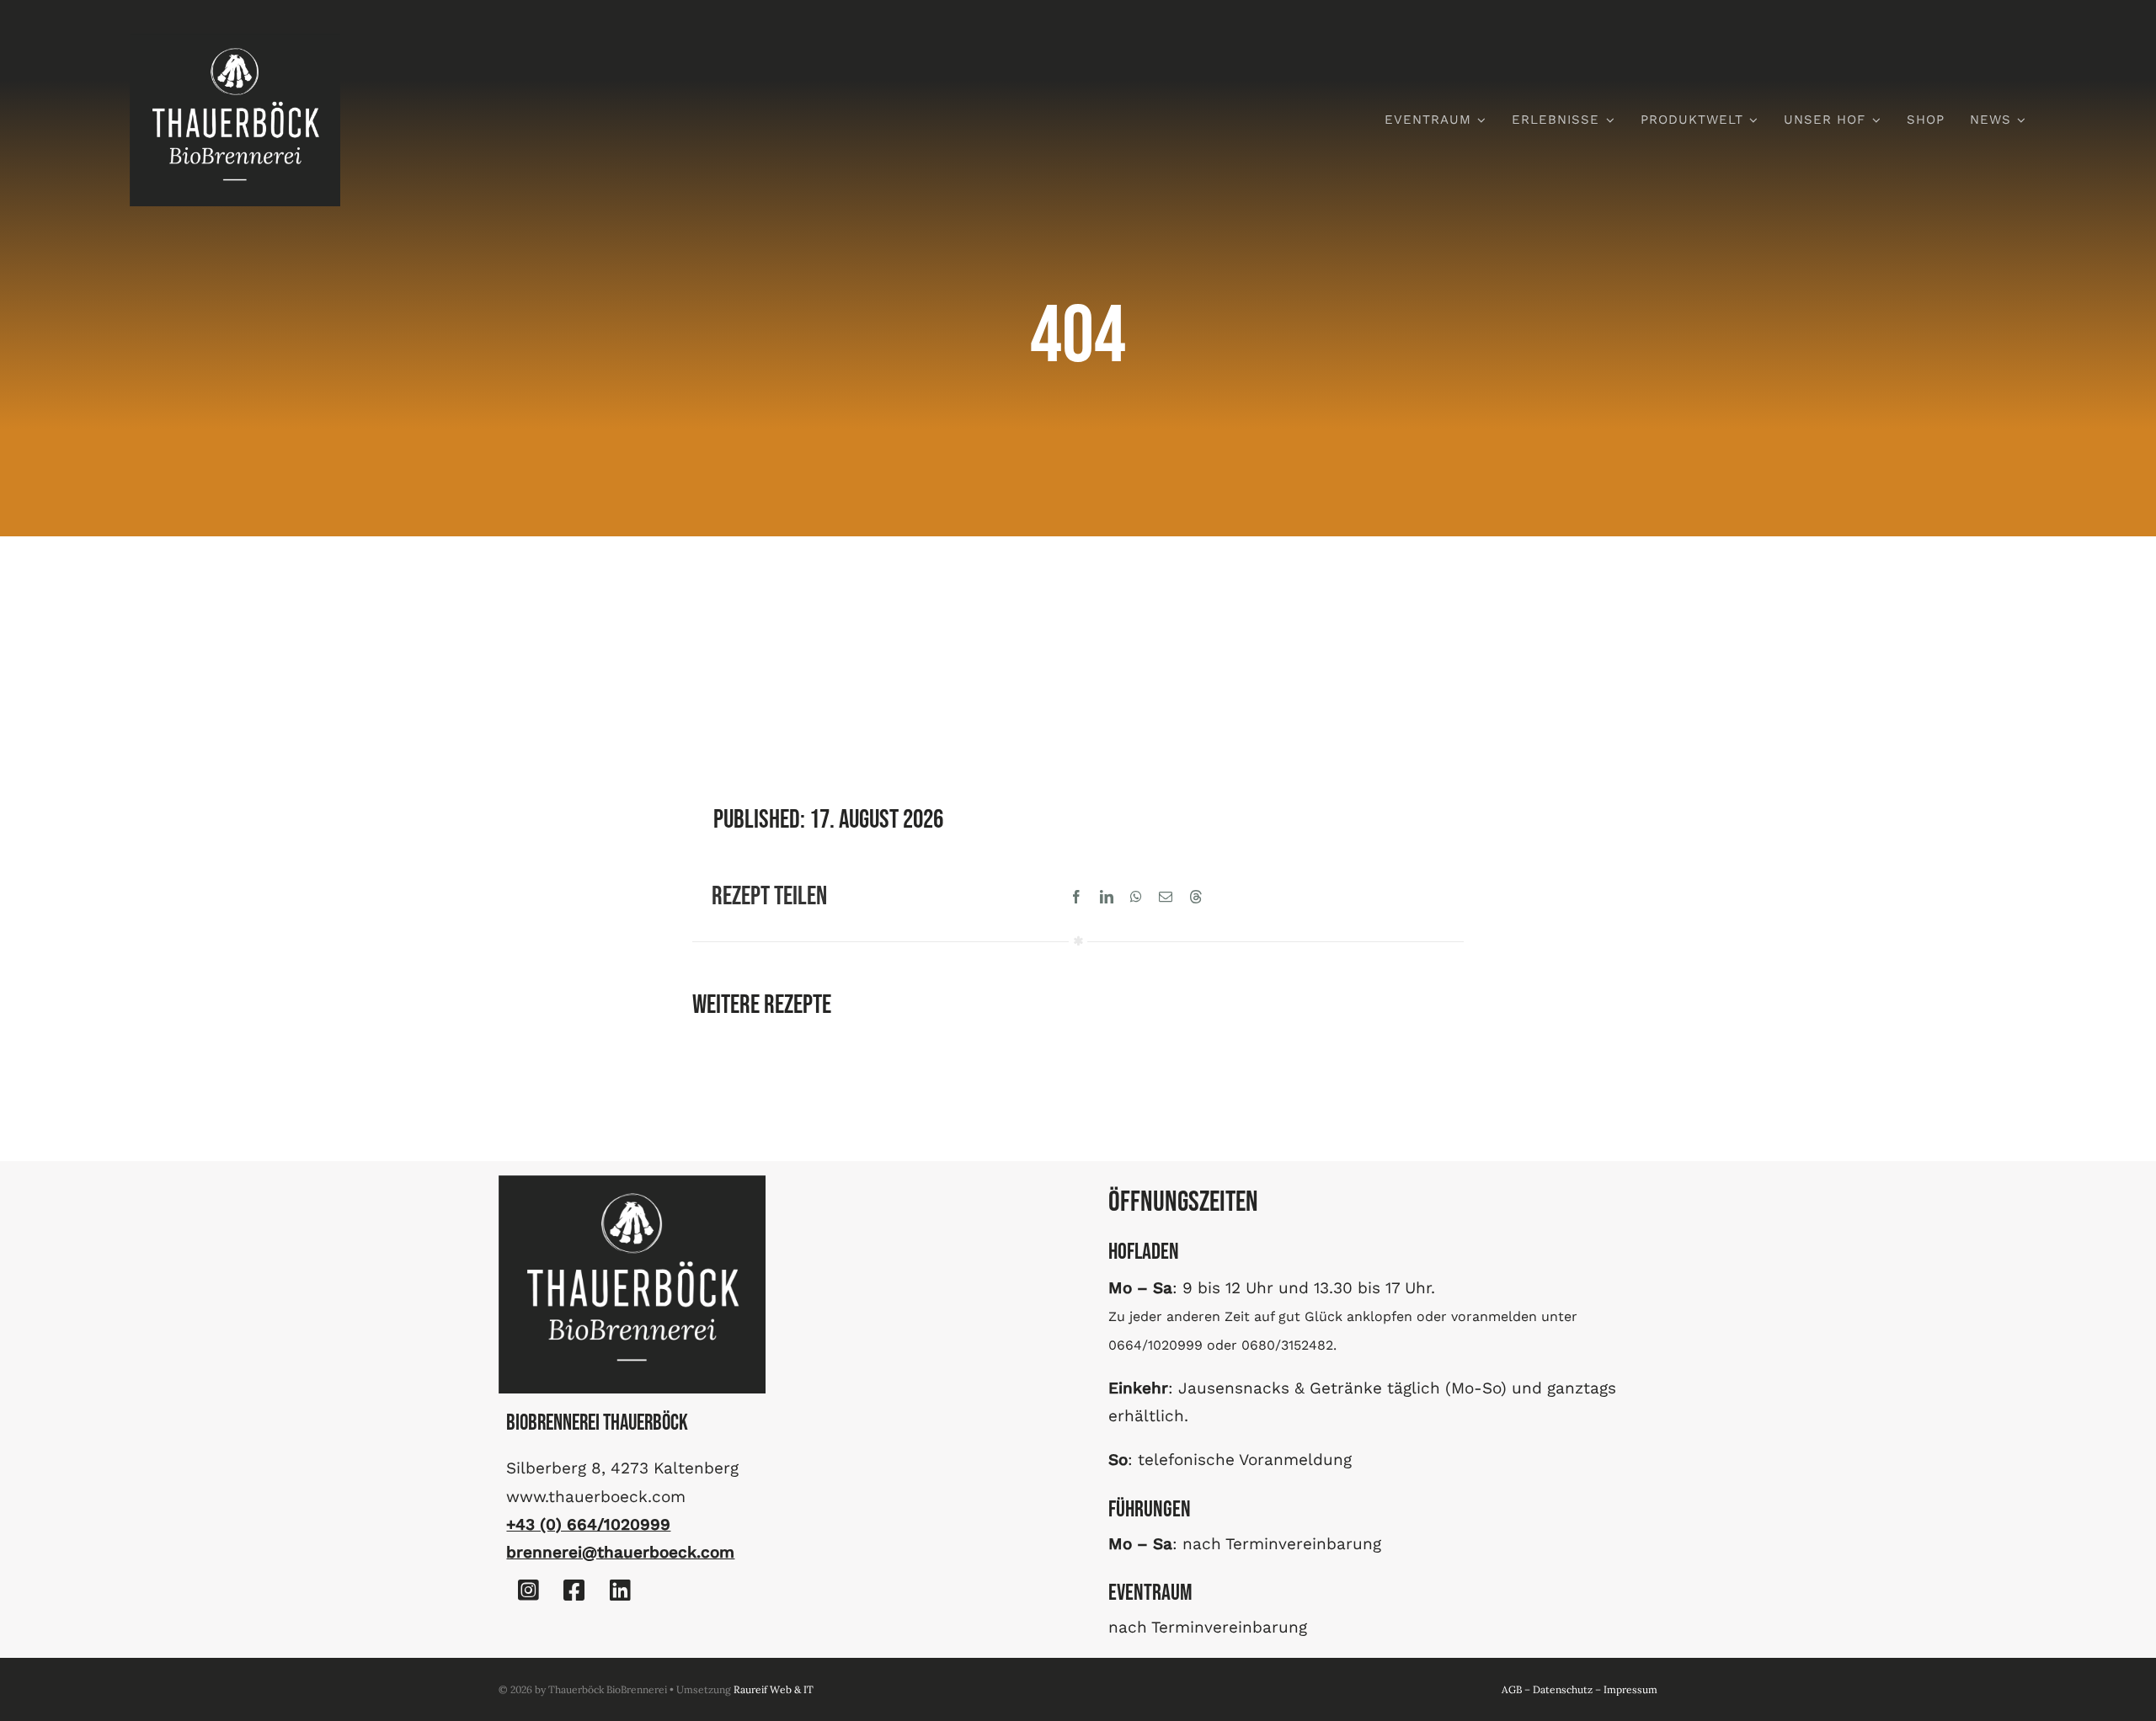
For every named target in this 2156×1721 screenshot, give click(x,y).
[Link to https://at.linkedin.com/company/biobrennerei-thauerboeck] (620, 1590)
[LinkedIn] (1107, 897)
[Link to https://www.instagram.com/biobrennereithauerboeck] (528, 1590)
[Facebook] (1076, 897)
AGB (1512, 1689)
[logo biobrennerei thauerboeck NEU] (235, 41)
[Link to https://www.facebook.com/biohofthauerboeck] (574, 1590)
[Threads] (1196, 897)
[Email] (1166, 897)
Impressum (1630, 1689)
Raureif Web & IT (774, 1689)
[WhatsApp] (1136, 897)
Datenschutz (1563, 1689)
